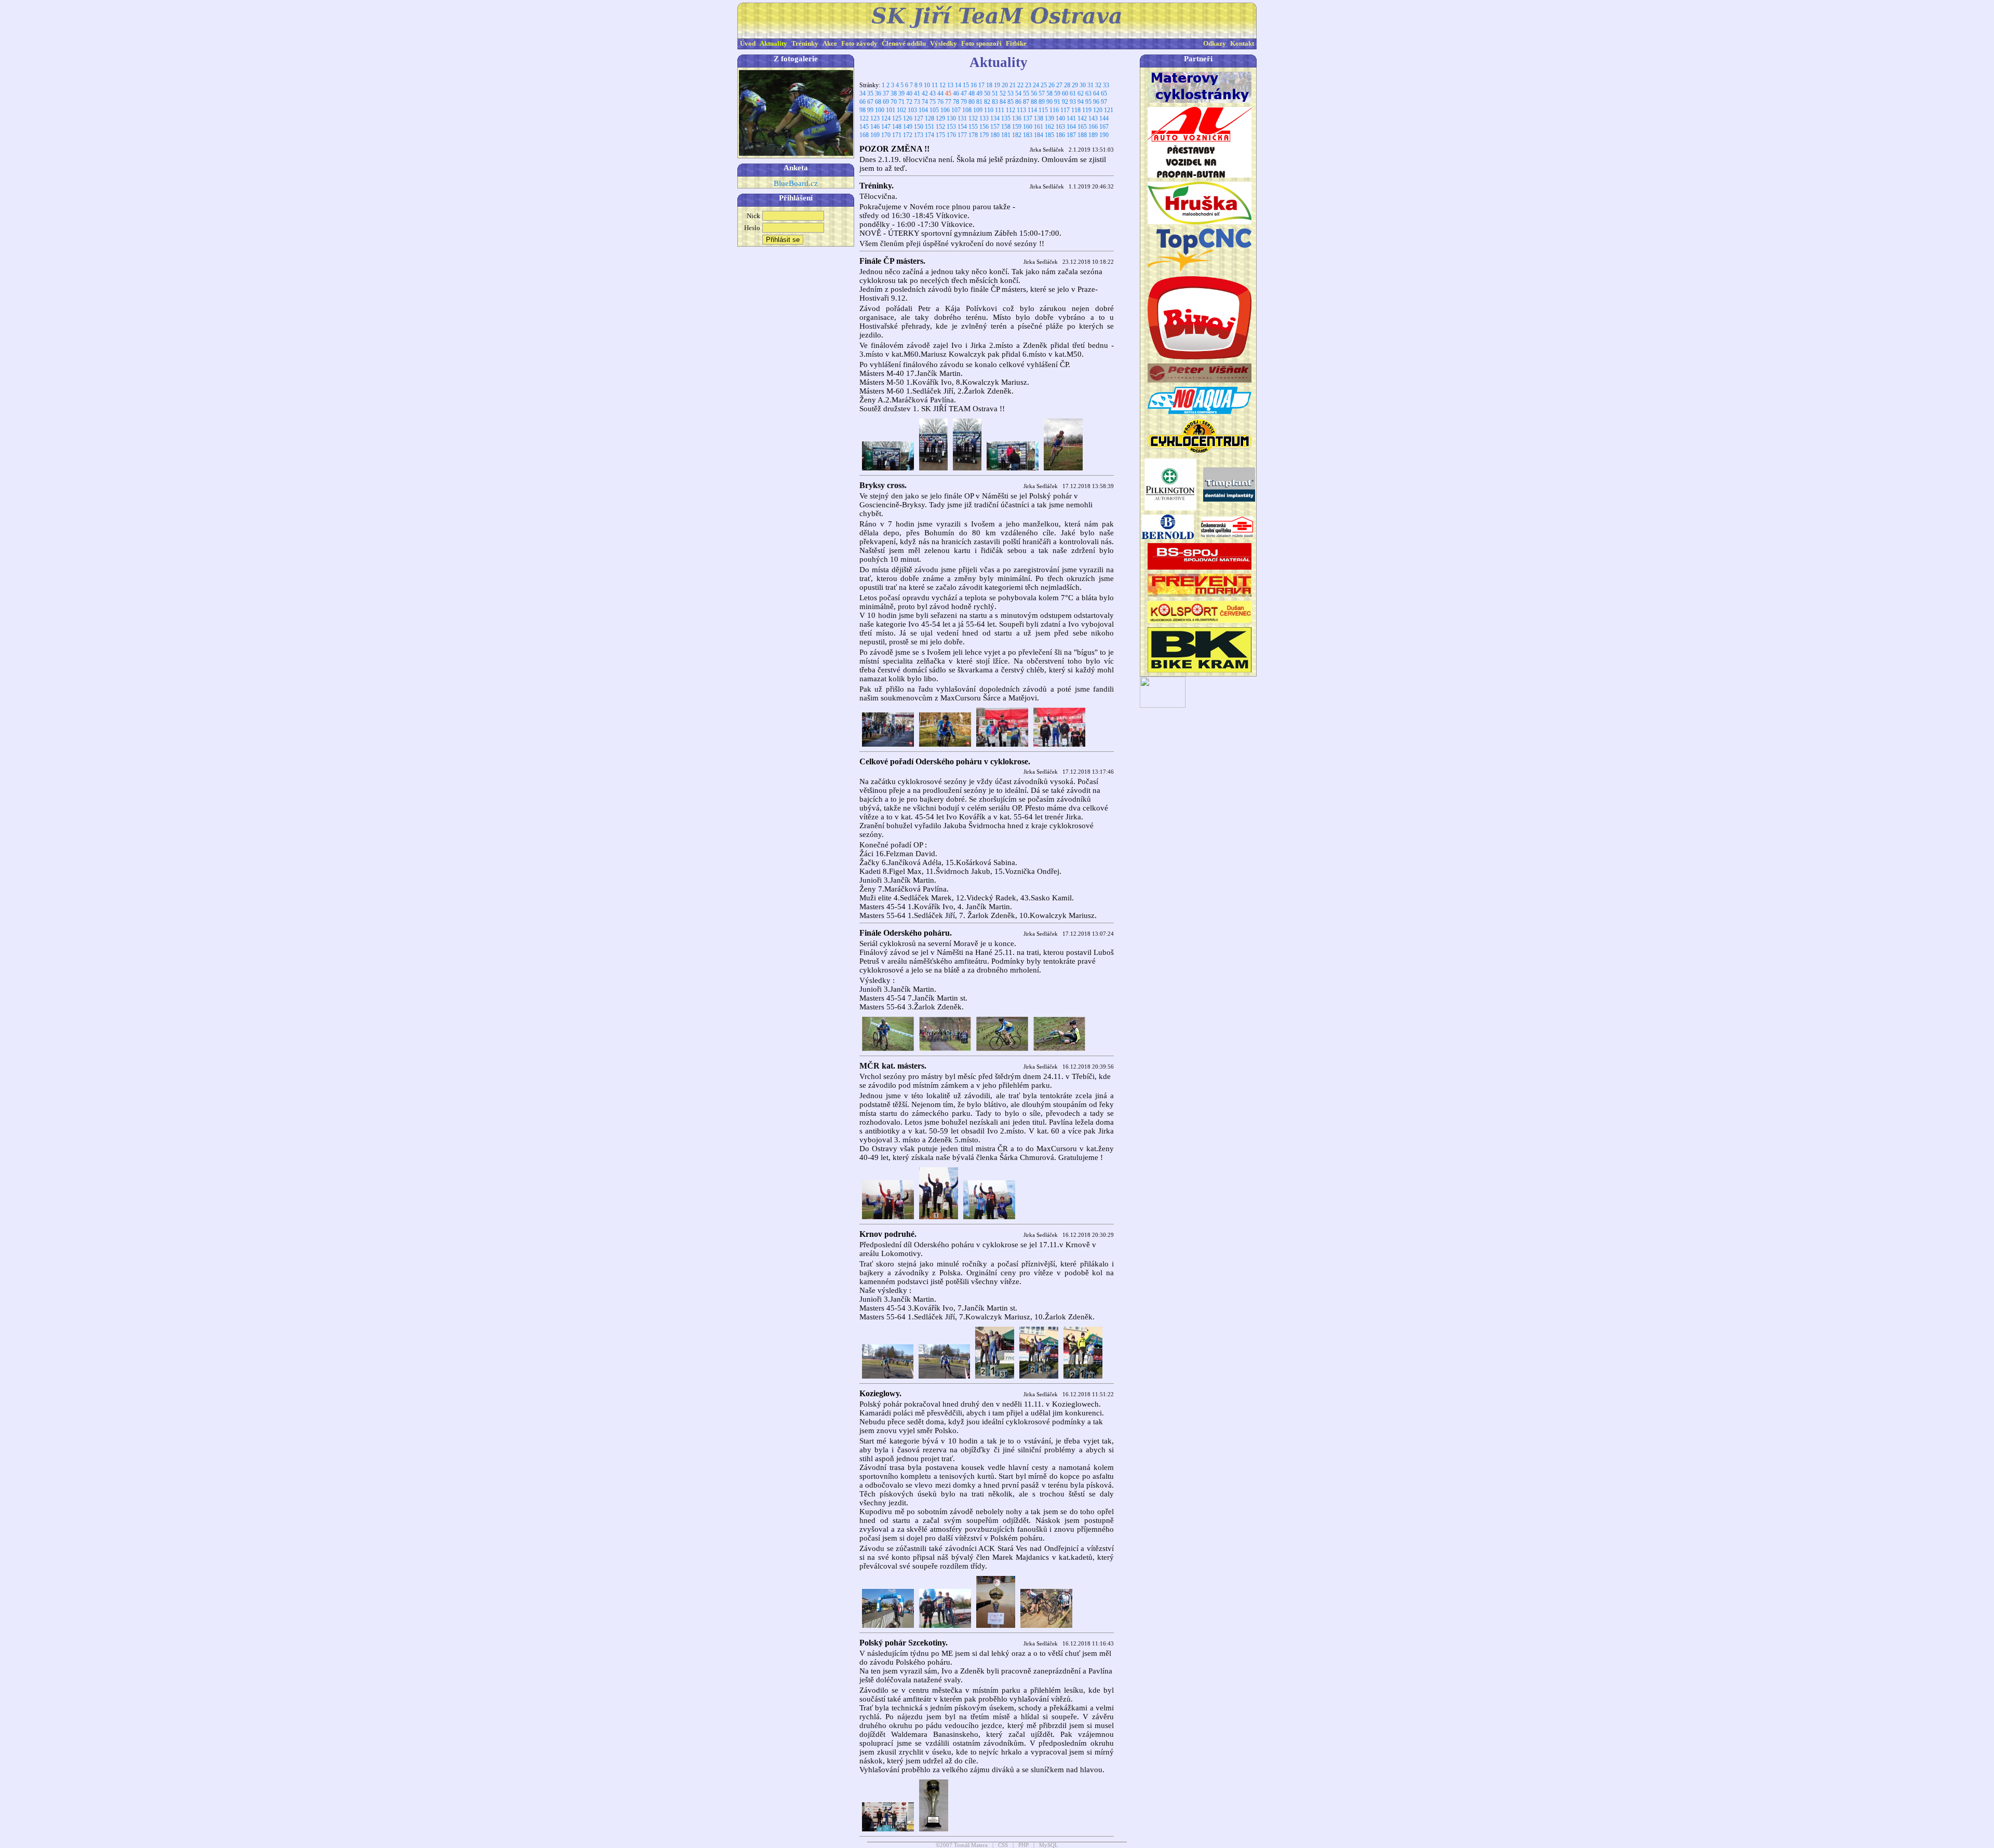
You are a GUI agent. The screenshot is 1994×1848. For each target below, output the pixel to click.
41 (917, 93)
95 (1088, 102)
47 (964, 93)
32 (1098, 85)
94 (1081, 102)
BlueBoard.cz (796, 183)
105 (934, 110)
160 (1028, 127)
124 (886, 118)
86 (1018, 102)
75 (933, 102)
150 (919, 127)
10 (927, 85)
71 (901, 102)
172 (908, 135)
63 (1088, 93)
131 (962, 118)
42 (925, 93)
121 (1109, 110)
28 (1067, 85)
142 (1082, 118)
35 (870, 93)
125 (897, 118)
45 (948, 93)
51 (995, 93)
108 (967, 110)
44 (940, 93)
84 (1003, 102)
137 (1028, 118)
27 (1059, 85)
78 (956, 102)
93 (1073, 102)
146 (875, 127)
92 (1065, 102)
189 (1093, 135)
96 (1096, 102)
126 (908, 118)
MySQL (1049, 1845)
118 (1076, 110)
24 (1036, 85)
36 (878, 93)
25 (1044, 85)
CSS (1003, 1845)
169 (875, 135)
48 (972, 93)
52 (1003, 93)
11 (935, 85)
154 (962, 127)
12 (942, 85)
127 (919, 118)
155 (973, 127)
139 (1049, 118)
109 (978, 110)
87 (1026, 102)
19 (997, 85)
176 (951, 135)
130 (951, 118)
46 (956, 93)
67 (870, 102)
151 (929, 127)
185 (1049, 135)
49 (979, 93)
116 (1054, 110)
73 (917, 102)
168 (864, 135)
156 (984, 127)
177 (962, 135)
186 (1060, 135)
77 (948, 102)
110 (989, 110)
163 (1060, 127)
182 (1017, 135)
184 (1039, 135)
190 (1104, 135)
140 (1060, 118)
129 (940, 118)
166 (1093, 127)
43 (933, 93)
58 (1049, 93)
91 (1057, 102)
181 (1006, 135)
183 (1028, 135)
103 (912, 110)
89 (1042, 102)
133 (984, 118)
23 (1028, 85)
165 (1082, 127)
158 (1006, 127)
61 (1073, 93)
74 (925, 102)
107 (956, 110)
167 (1104, 127)
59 (1057, 93)
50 (987, 93)
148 (897, 127)
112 (1011, 110)
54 (1018, 93)
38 (894, 93)
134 (995, 118)
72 (909, 102)
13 (950, 85)
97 (1104, 102)
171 (897, 135)
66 (863, 102)
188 (1082, 135)
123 (875, 118)
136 (1017, 118)
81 (979, 102)
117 (1065, 110)
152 (940, 127)
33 (1106, 85)
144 (1104, 118)
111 (1000, 110)
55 (1026, 93)
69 (886, 102)
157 (995, 127)
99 (870, 110)
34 (863, 93)
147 (886, 127)
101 (891, 110)
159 (1017, 127)
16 (974, 85)
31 (1090, 85)
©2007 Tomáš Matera (962, 1845)
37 (886, 93)
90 (1049, 102)
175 (940, 135)
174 (929, 135)
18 (989, 85)
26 (1052, 85)
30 (1083, 85)
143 (1093, 118)
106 (945, 110)
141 (1071, 118)
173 (919, 135)
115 (1043, 110)
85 (1011, 102)
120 (1098, 110)
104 (923, 110)
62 (1081, 93)
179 (984, 135)
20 (1005, 85)
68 (878, 102)
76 (940, 102)
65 (1104, 93)
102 (901, 110)
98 (863, 110)
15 (966, 85)
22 (1020, 85)
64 (1096, 93)
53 (1011, 93)
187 (1071, 135)
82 (987, 102)
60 (1065, 93)
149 (908, 127)
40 (909, 93)
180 (995, 135)
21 (1013, 85)
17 (981, 85)
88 (1034, 102)
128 (929, 118)
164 (1071, 127)
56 (1034, 93)
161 (1039, 127)
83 (995, 102)
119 (1087, 110)
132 (973, 118)
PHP (1023, 1845)
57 (1042, 93)
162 (1049, 127)
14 (958, 85)
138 (1039, 118)
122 (864, 118)
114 (1032, 110)
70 (894, 102)
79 (964, 102)
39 (901, 93)
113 (1021, 110)
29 (1075, 85)
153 (951, 127)
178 (973, 135)
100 (880, 110)
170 (886, 135)
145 (864, 127)
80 (972, 102)
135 (1006, 118)
